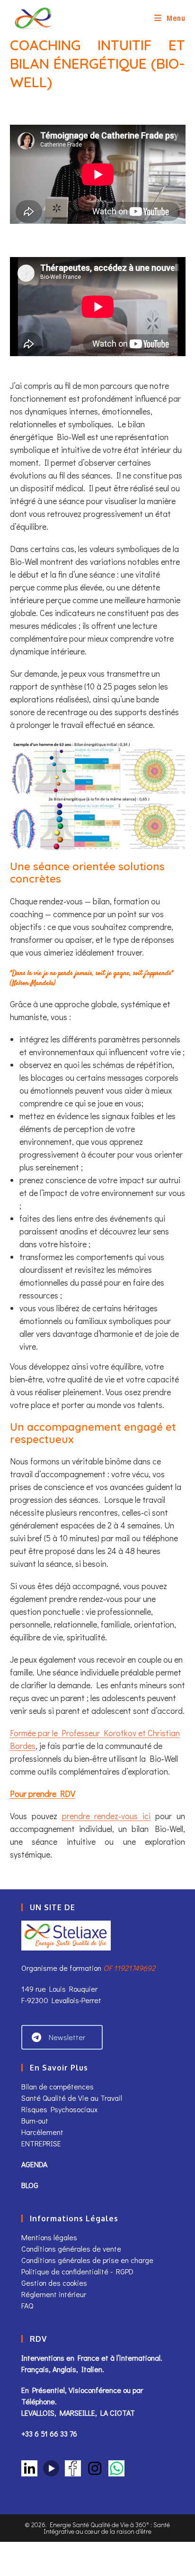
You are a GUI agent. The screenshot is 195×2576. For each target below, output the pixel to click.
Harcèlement (42, 2132)
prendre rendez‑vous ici (106, 1816)
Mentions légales (49, 2237)
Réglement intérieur (54, 2294)
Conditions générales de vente (72, 2249)
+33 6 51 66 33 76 (49, 2433)
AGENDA (34, 2164)
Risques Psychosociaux (59, 2109)
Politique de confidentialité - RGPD (77, 2271)
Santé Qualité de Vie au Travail (72, 2098)
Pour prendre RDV (43, 1794)
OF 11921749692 (129, 1968)
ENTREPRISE (41, 2143)
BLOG (30, 2185)
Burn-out (35, 2121)
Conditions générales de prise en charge (87, 2260)
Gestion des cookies (54, 2283)
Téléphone (38, 2401)
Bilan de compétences (58, 2086)
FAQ (27, 2305)
